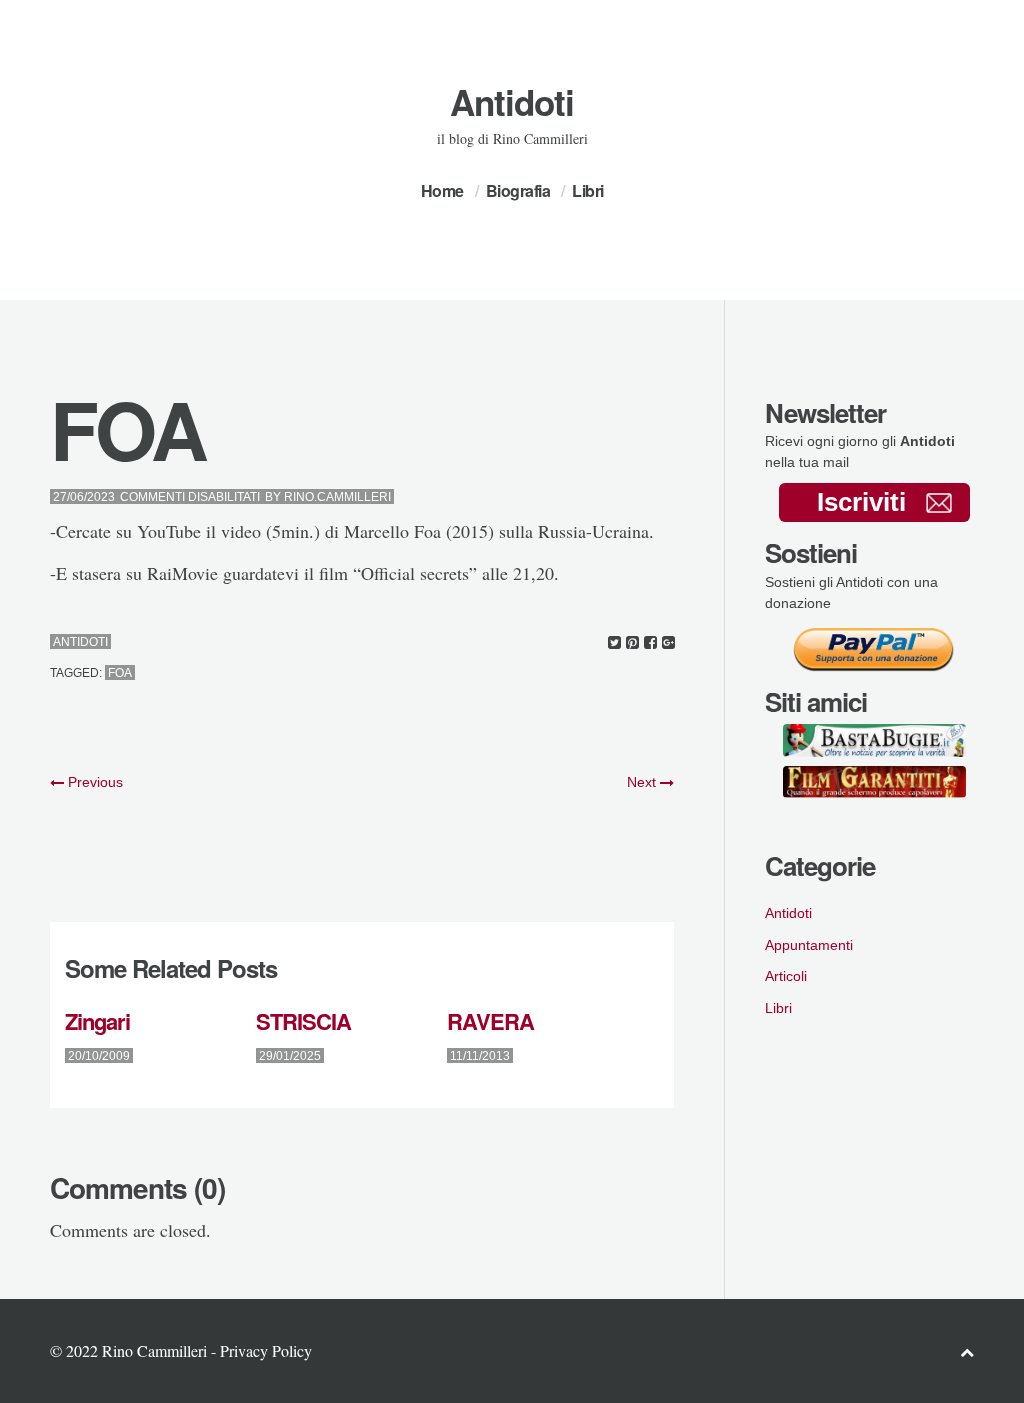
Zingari (97, 1021)
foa (120, 673)
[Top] (967, 1351)
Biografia (518, 190)
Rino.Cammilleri (337, 497)
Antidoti (512, 102)
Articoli (786, 976)
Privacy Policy (266, 1350)
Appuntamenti (809, 945)
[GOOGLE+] (668, 642)
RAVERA (490, 1021)
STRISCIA (303, 1021)
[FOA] (614, 642)
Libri (588, 190)
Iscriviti (861, 502)
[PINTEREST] (632, 642)
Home (442, 190)
